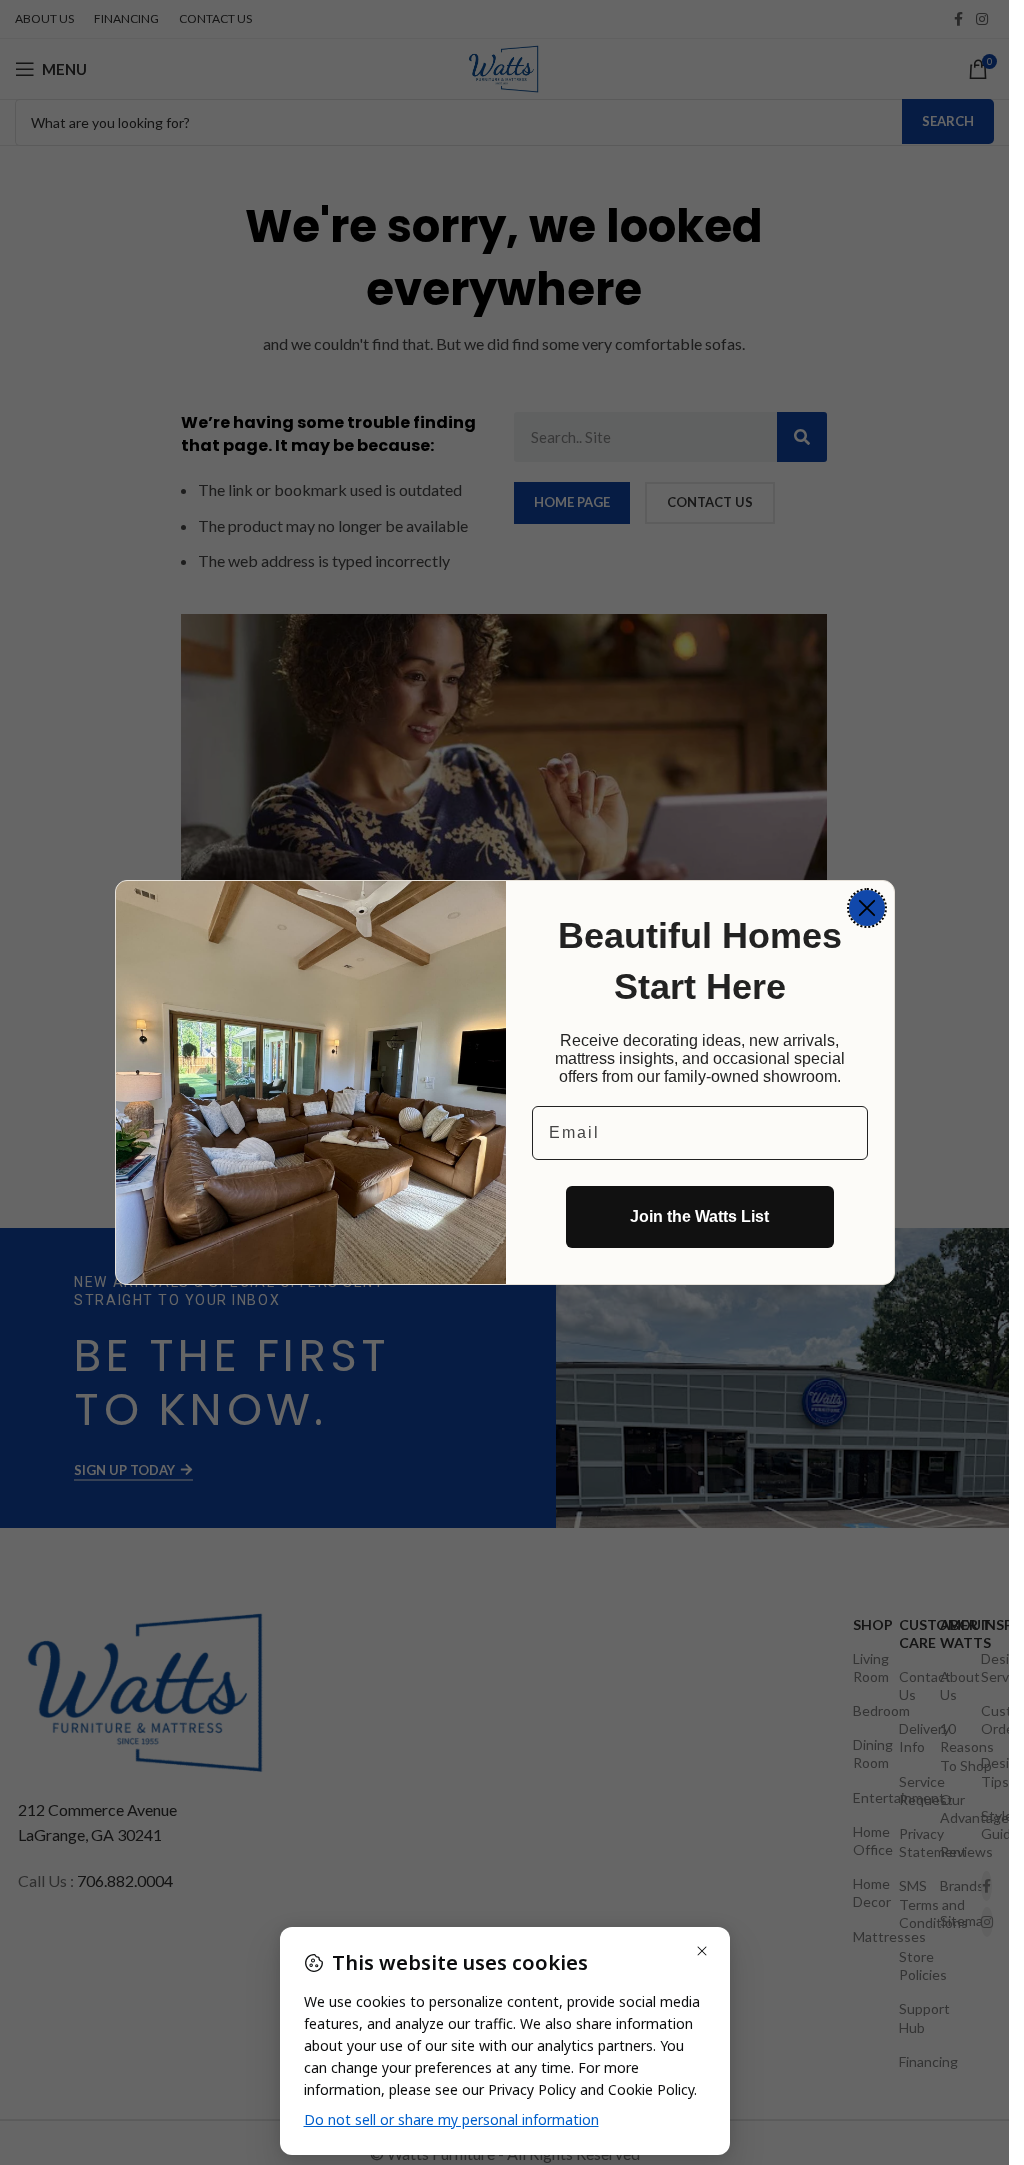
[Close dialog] (867, 908)
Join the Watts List (699, 1216)
